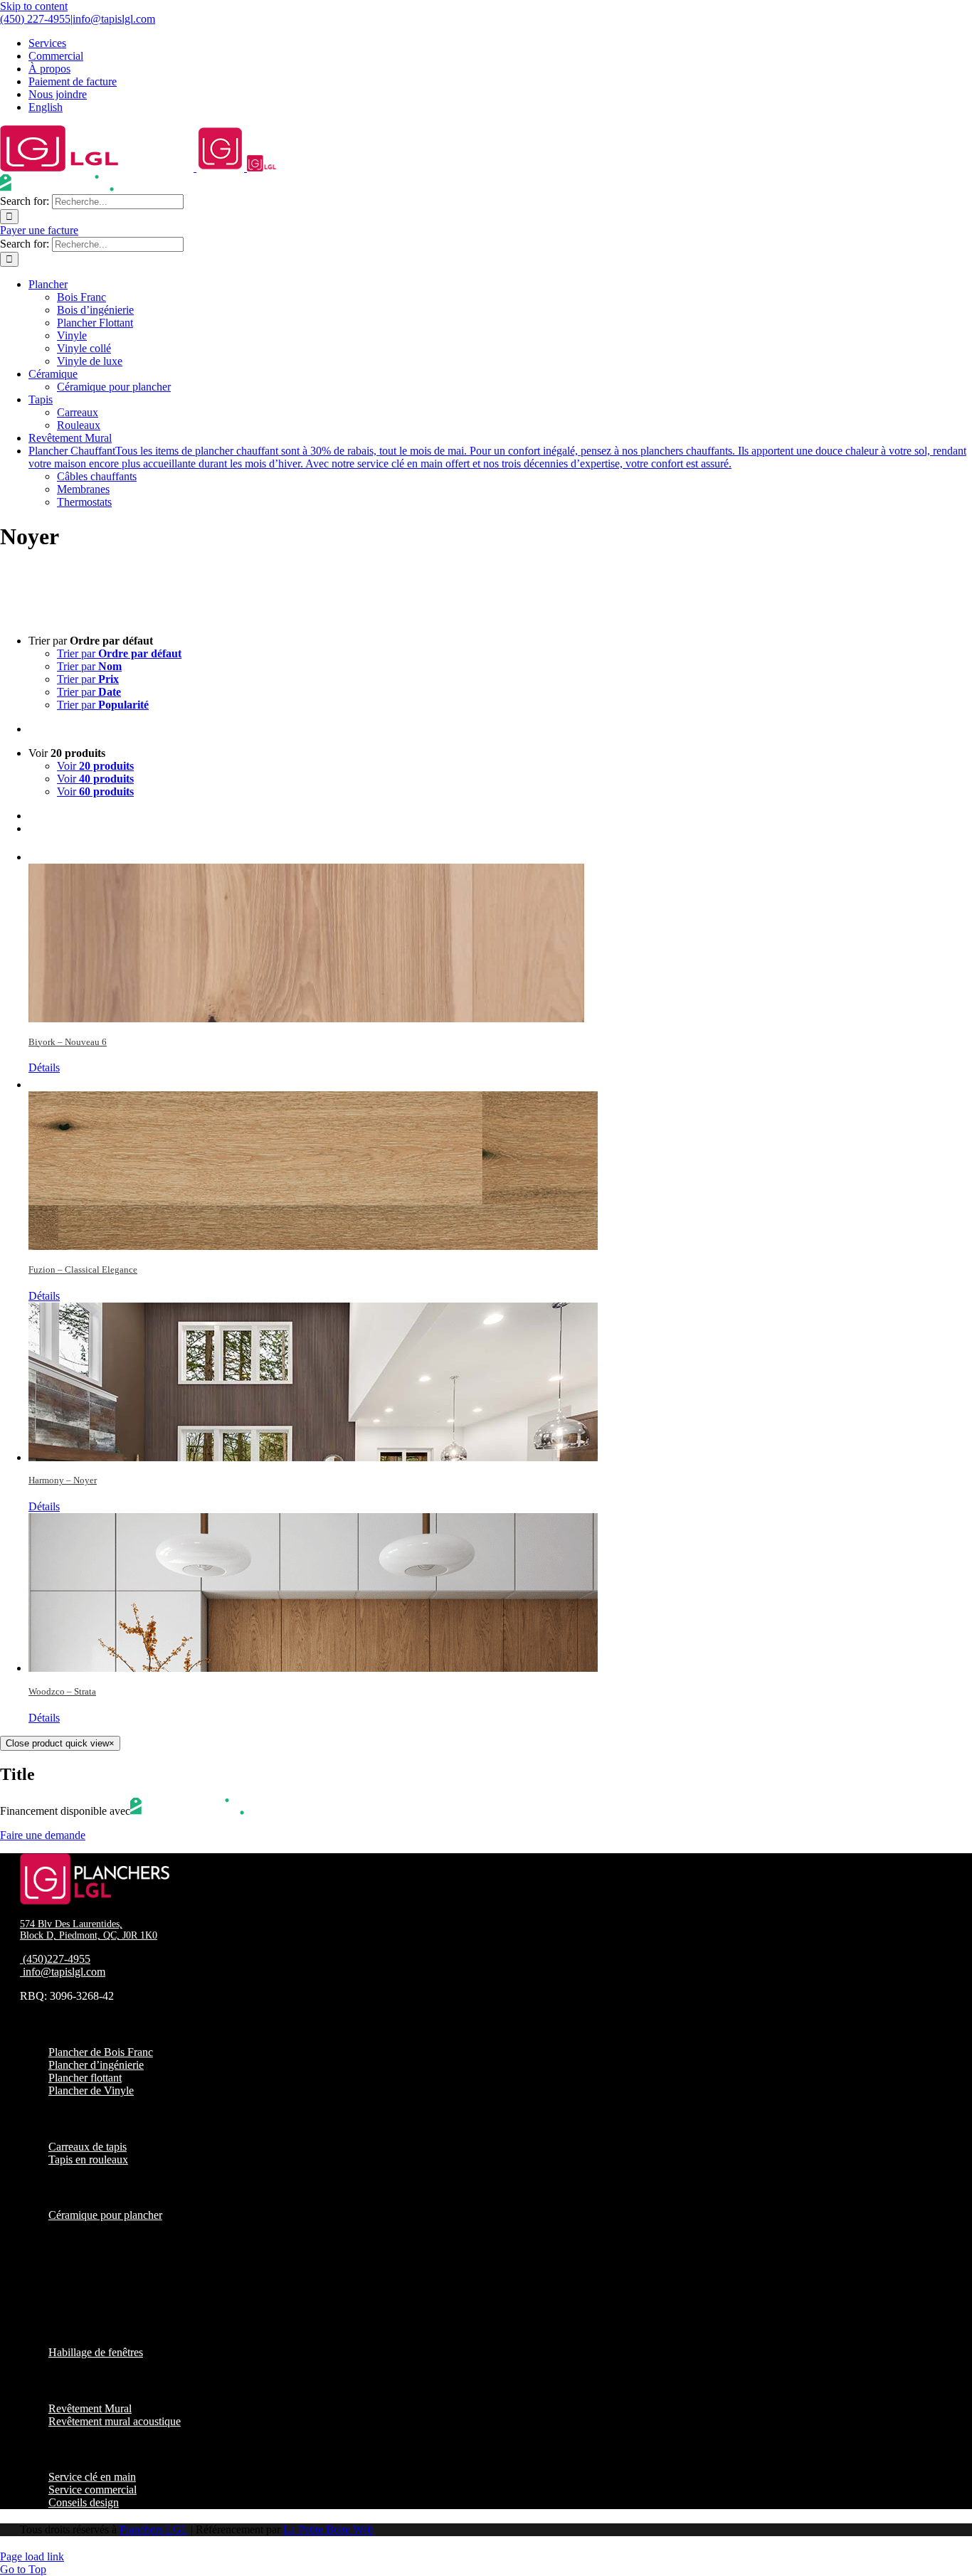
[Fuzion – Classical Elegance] (500, 1162)
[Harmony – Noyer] (500, 1382)
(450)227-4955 (57, 1959)
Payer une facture (39, 230)
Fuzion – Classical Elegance (83, 1270)
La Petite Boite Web (328, 2529)
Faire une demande (43, 1835)
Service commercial (93, 2490)
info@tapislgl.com (114, 19)
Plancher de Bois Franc (101, 2052)
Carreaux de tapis (88, 2147)
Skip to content (34, 6)
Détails (44, 1067)
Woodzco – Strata (62, 1691)
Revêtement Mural (90, 2408)
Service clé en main (92, 2477)
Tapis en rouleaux (88, 2159)
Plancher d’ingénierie (96, 2065)
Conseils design (84, 2502)
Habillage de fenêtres (96, 2352)
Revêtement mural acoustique (115, 2421)
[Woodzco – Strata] (500, 1592)
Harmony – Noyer (63, 1480)
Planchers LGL (154, 2529)
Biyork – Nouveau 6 (68, 1042)
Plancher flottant (85, 2078)
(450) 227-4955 (35, 19)
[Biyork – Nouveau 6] (500, 934)
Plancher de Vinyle (91, 2090)
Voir (95, 766)
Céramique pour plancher (105, 2215)
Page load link (32, 2556)
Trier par (119, 653)
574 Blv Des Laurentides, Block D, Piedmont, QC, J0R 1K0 (89, 1930)
